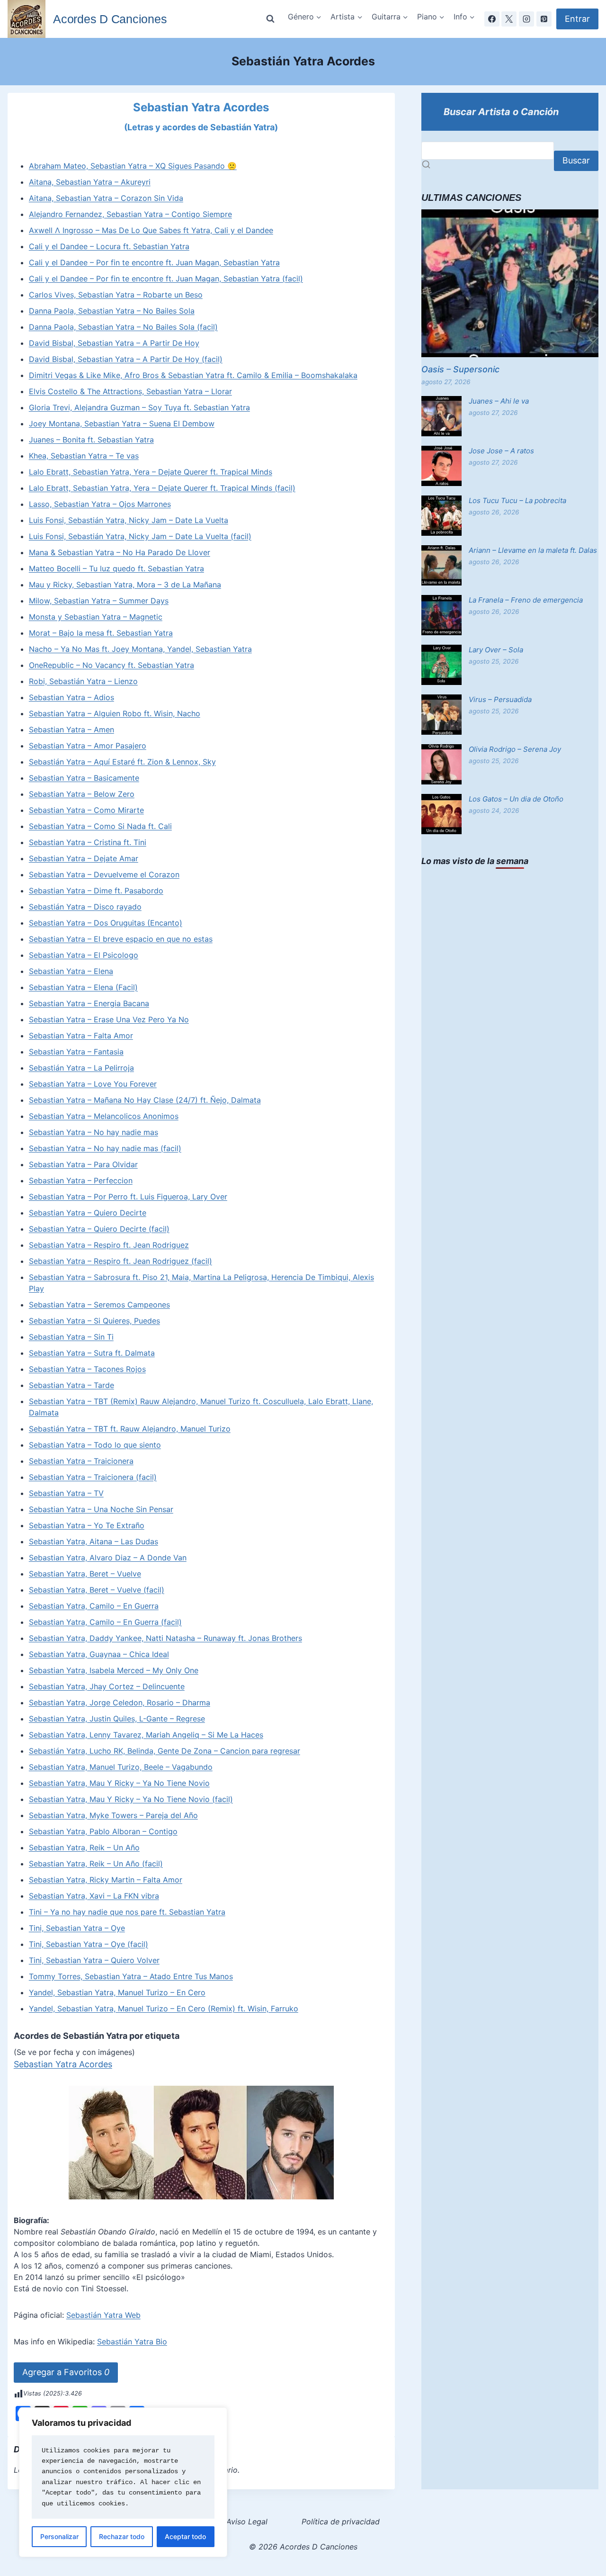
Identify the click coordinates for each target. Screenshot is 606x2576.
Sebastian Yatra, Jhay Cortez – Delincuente (107, 1686)
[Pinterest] (544, 19)
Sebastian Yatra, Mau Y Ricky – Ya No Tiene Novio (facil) (131, 1799)
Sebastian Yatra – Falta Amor (81, 1036)
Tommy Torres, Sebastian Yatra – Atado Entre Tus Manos (131, 1976)
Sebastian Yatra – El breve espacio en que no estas (121, 939)
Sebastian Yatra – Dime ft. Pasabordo (96, 891)
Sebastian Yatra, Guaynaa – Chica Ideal (99, 1654)
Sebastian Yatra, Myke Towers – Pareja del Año (113, 1815)
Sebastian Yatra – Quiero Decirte (88, 1213)
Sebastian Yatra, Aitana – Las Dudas (94, 1541)
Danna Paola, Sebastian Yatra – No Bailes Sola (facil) (123, 327)
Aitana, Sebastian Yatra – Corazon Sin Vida (106, 198)
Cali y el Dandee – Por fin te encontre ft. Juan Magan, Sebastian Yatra (154, 262)
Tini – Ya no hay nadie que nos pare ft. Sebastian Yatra (127, 1912)
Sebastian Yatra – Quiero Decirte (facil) (99, 1229)
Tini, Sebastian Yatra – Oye (77, 1928)
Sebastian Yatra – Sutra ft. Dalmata (92, 1353)
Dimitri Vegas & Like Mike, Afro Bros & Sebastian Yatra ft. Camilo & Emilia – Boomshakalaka (193, 375)
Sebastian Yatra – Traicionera (81, 1461)
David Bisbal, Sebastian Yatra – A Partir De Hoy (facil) (126, 359)
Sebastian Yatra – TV (66, 1493)
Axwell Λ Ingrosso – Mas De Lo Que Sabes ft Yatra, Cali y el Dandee (151, 230)
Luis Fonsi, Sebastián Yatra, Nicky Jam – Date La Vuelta (129, 520)
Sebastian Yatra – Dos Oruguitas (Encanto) (106, 923)
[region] (123, 2482)
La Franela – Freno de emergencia (526, 600)
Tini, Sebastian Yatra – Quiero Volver (94, 1960)
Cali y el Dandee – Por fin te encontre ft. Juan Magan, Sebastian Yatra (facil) (166, 279)
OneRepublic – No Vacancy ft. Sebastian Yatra (111, 665)
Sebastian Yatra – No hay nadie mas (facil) (105, 1148)
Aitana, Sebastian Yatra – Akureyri (90, 182)
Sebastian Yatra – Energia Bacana (89, 1003)
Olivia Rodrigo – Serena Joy (515, 749)
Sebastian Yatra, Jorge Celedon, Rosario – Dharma (120, 1702)
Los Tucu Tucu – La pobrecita (517, 500)
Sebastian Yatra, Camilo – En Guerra (94, 1606)
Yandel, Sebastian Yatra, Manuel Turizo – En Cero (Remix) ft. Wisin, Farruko (164, 2009)
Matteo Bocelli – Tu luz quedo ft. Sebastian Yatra (116, 568)
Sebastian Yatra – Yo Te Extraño (87, 1525)
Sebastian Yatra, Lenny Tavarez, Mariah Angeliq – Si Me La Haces (146, 1735)
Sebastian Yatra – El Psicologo (84, 955)
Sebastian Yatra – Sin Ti (71, 1337)
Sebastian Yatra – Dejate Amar (84, 858)
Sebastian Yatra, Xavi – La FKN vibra (94, 1896)
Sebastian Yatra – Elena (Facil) (83, 987)
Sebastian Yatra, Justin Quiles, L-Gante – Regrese (117, 1719)
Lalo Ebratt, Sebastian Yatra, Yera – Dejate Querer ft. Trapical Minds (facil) (162, 488)
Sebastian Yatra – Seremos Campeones (99, 1305)
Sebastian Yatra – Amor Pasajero (88, 746)
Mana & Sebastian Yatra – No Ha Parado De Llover (120, 552)
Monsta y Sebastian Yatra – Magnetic (96, 617)
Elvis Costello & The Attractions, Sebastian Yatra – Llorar (130, 391)
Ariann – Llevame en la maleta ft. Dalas (533, 550)
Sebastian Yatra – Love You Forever (93, 1084)
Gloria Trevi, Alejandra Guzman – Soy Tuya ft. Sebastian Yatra (139, 407)
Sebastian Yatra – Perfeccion (81, 1180)
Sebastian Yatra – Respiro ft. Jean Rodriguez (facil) (120, 1261)
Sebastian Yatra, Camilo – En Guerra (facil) (105, 1622)
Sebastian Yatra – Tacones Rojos (87, 1369)
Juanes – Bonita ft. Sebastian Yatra (91, 440)
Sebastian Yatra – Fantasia (76, 1052)
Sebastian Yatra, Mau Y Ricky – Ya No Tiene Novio (119, 1783)
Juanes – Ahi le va (499, 401)
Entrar (577, 19)
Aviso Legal (247, 2522)
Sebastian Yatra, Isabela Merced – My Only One (114, 1670)
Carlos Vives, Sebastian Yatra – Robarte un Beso (116, 295)
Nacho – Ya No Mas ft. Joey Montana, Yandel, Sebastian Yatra (140, 649)
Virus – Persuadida (500, 699)
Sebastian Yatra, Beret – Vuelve (85, 1574)
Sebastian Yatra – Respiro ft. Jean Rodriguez (109, 1245)
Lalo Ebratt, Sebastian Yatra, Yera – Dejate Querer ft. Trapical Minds (151, 472)
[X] (509, 19)
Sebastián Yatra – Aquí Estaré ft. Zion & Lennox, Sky (122, 762)
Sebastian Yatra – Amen (71, 730)
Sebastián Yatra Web (103, 2315)
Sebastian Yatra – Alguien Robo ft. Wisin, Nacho (115, 713)
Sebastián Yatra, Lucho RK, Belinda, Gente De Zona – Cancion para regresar (165, 1751)
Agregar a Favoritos (66, 2372)
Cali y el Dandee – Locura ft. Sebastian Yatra (109, 246)
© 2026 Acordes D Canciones (303, 2547)
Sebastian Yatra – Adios (71, 697)
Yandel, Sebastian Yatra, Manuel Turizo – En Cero (117, 1992)
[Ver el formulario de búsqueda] (270, 19)
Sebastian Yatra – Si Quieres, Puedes (94, 1321)
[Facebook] (492, 19)
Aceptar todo (185, 2536)
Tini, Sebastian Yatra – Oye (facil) (89, 1944)
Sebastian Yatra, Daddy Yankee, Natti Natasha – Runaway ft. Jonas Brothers (165, 1638)
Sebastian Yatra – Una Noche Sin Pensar (101, 1509)
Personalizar (59, 2536)
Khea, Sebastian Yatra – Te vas (84, 456)
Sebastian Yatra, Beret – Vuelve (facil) (97, 1590)
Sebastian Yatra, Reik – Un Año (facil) (96, 1864)
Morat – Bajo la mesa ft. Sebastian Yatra (101, 633)
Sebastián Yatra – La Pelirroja (81, 1068)
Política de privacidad (341, 2522)
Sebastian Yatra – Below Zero (82, 794)
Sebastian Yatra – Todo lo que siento (95, 1445)
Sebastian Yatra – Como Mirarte (86, 810)
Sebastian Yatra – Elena (71, 971)
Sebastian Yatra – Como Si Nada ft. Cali (100, 826)
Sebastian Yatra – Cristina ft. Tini (88, 842)
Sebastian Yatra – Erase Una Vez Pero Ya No (109, 1019)
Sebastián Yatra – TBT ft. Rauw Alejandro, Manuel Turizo (130, 1429)
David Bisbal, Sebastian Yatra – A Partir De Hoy (114, 343)
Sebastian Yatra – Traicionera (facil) (93, 1477)
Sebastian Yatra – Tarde (71, 1385)
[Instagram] (526, 19)
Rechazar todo (122, 2536)
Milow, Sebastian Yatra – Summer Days (99, 601)
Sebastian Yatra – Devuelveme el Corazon (104, 874)
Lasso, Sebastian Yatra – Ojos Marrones (100, 504)
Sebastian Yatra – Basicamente (84, 778)
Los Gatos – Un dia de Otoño (516, 799)
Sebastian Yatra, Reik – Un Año (84, 1847)
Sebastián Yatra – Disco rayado (85, 907)
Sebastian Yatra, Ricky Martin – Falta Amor (106, 1880)
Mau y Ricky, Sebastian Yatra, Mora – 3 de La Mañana (125, 585)
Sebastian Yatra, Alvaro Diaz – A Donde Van (108, 1558)
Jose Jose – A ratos (501, 451)
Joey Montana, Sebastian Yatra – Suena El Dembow (122, 423)
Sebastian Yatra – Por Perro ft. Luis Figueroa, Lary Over (128, 1197)
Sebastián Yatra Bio (132, 2342)
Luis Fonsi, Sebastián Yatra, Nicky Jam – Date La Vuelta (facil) (140, 536)
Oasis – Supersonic (460, 369)
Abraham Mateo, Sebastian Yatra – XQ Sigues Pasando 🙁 (133, 166)
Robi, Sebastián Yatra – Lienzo (83, 681)
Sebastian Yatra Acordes (63, 2064)
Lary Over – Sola (496, 650)
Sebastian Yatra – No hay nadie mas (94, 1132)
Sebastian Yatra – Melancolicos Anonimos (104, 1116)
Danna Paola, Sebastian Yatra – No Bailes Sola (112, 311)
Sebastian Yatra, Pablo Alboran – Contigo (103, 1831)
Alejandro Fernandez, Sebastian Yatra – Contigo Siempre (130, 214)
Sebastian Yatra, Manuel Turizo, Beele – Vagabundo (121, 1767)
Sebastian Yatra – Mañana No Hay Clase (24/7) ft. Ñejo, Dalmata (145, 1100)
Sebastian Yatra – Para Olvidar (83, 1164)
